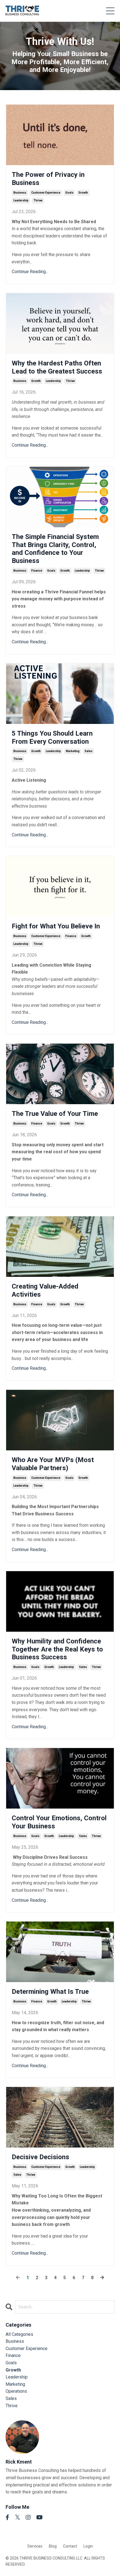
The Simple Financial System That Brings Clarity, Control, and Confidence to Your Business (55, 549)
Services (35, 2546)
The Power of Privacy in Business (48, 179)
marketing (73, 751)
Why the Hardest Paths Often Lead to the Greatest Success (57, 367)
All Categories (19, 2334)
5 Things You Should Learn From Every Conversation (52, 737)
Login (88, 2546)
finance (37, 571)
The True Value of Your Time (55, 1114)
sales (88, 751)
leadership (21, 200)
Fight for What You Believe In (56, 926)
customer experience (46, 193)
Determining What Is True (50, 1992)
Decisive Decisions (40, 2157)
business (20, 193)
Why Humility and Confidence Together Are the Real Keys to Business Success (57, 1649)
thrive (38, 200)
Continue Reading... (30, 272)
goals (69, 193)
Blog (53, 2546)
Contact (70, 2546)
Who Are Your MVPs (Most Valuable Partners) (53, 1464)
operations (16, 2391)
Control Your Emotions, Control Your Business (59, 1822)
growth (83, 193)
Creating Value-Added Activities (45, 1290)
